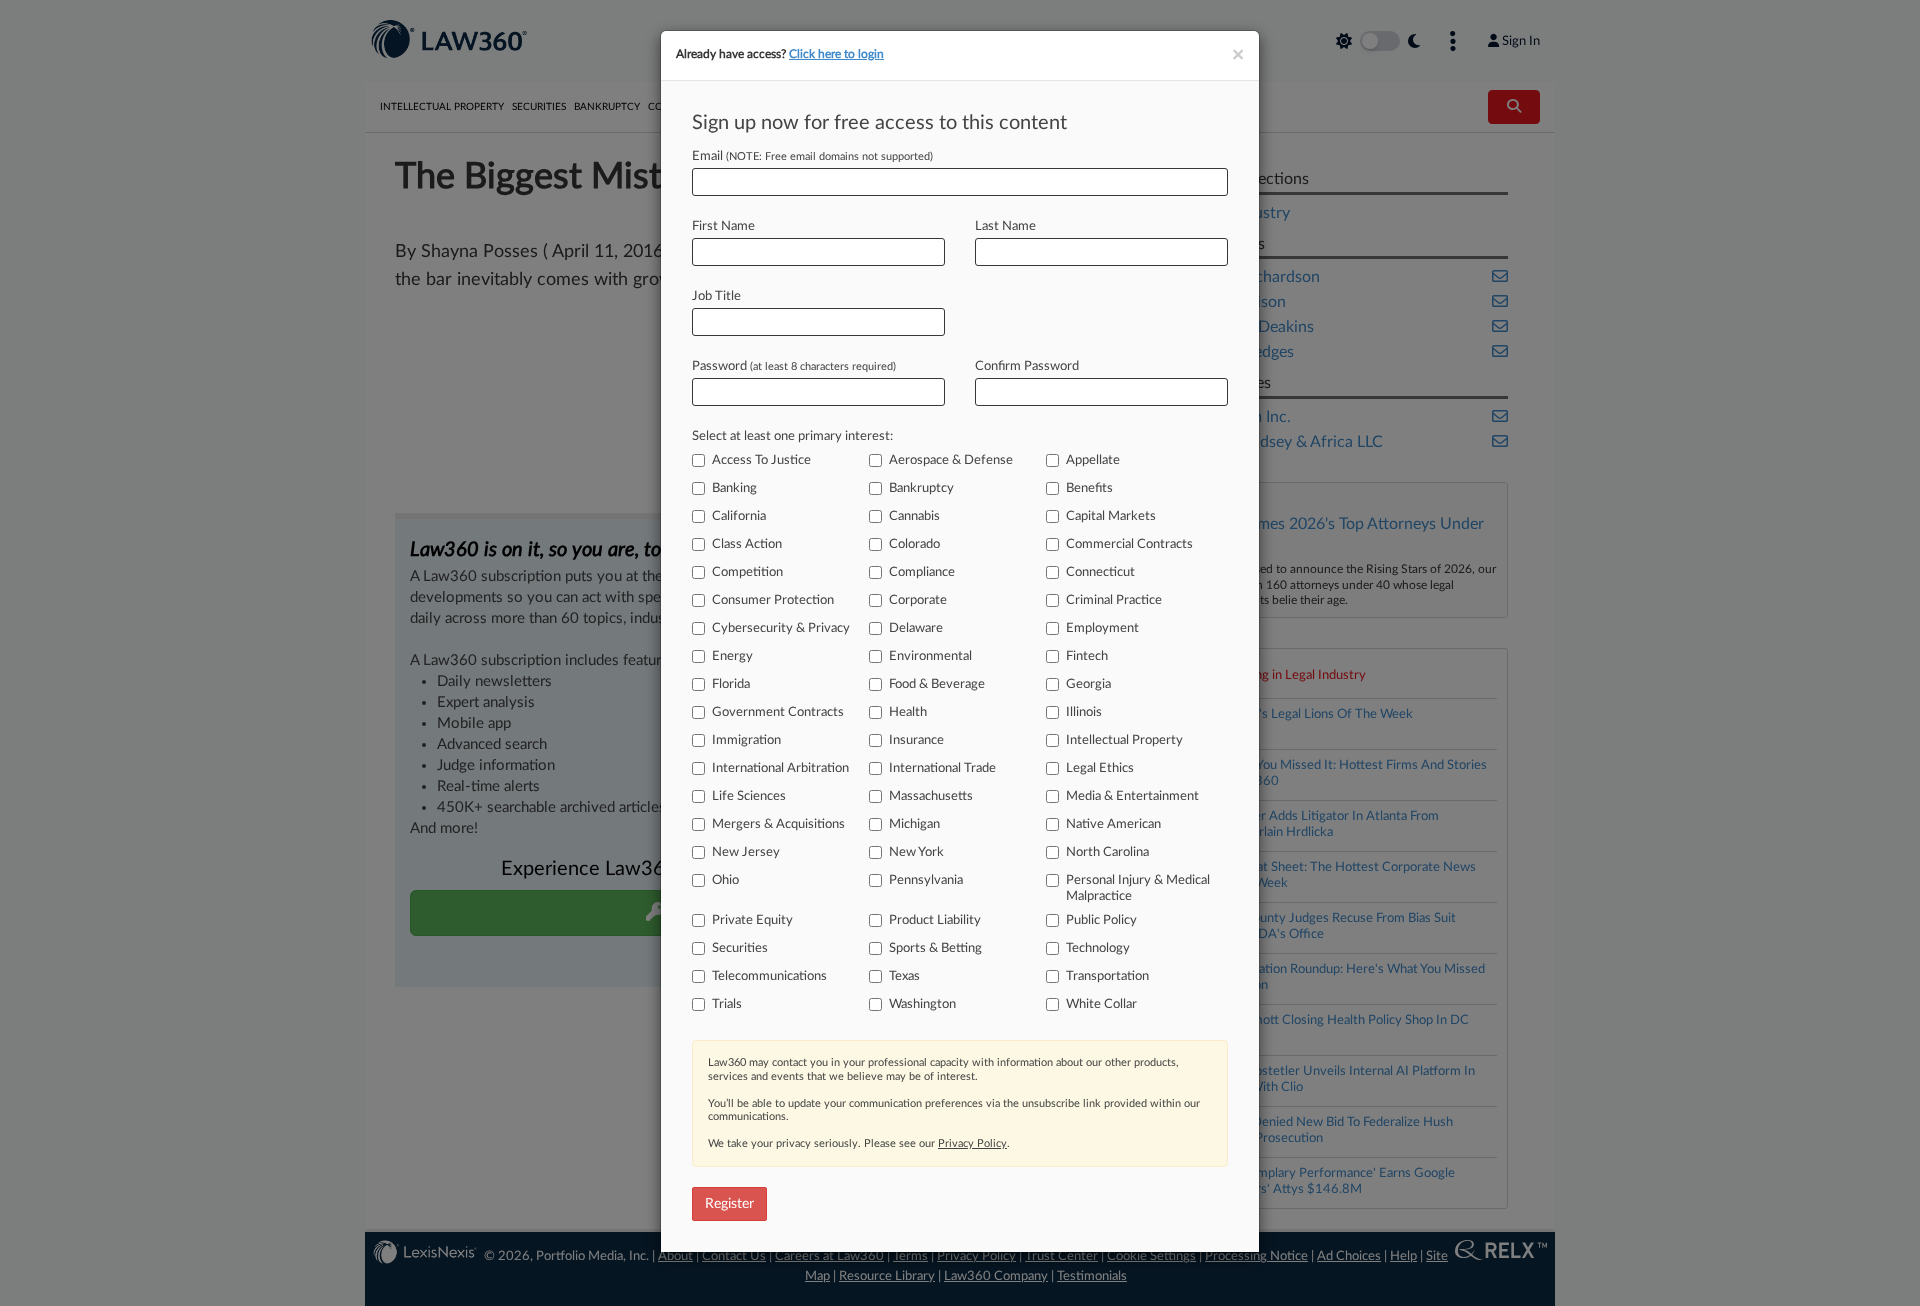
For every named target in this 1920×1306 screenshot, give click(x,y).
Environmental (930, 656)
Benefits (1089, 488)
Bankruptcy (921, 488)
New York (916, 852)
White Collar (1101, 1004)
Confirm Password (1027, 366)
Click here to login (836, 54)
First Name (723, 226)
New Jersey (746, 852)
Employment (1102, 628)
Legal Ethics (1100, 768)
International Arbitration (780, 768)
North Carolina (1107, 852)
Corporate (918, 600)
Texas (904, 976)
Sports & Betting (935, 948)
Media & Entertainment (1132, 796)
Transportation (1107, 976)
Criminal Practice (1114, 600)
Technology (1098, 948)
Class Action (747, 544)
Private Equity (752, 920)
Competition (747, 572)
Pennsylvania (926, 880)
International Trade (942, 768)
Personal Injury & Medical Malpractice (1138, 888)
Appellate (1093, 460)
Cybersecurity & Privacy (781, 628)
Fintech (1087, 656)
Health (908, 712)
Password (794, 366)
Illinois (1084, 712)
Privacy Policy (972, 1143)
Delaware (916, 628)
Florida (731, 684)
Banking (734, 488)
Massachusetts (931, 796)
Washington (922, 1004)
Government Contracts (778, 712)
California (739, 516)
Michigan (914, 824)
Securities (740, 948)
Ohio (725, 880)
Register (729, 1204)
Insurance (916, 740)
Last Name (1005, 226)
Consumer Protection (773, 600)
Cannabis (914, 516)
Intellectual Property (1124, 740)
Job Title (716, 296)
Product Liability (935, 920)
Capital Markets (1111, 516)
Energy (732, 656)
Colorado (914, 544)
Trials (727, 1004)
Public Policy (1101, 920)
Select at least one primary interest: (792, 436)
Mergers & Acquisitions (778, 824)
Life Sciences (749, 796)
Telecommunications (769, 976)
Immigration (746, 740)
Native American (1113, 824)
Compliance (922, 572)
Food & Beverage (937, 684)
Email (812, 156)
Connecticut (1100, 572)
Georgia (1088, 684)
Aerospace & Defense (951, 460)
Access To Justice (761, 460)
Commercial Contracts (1129, 544)
